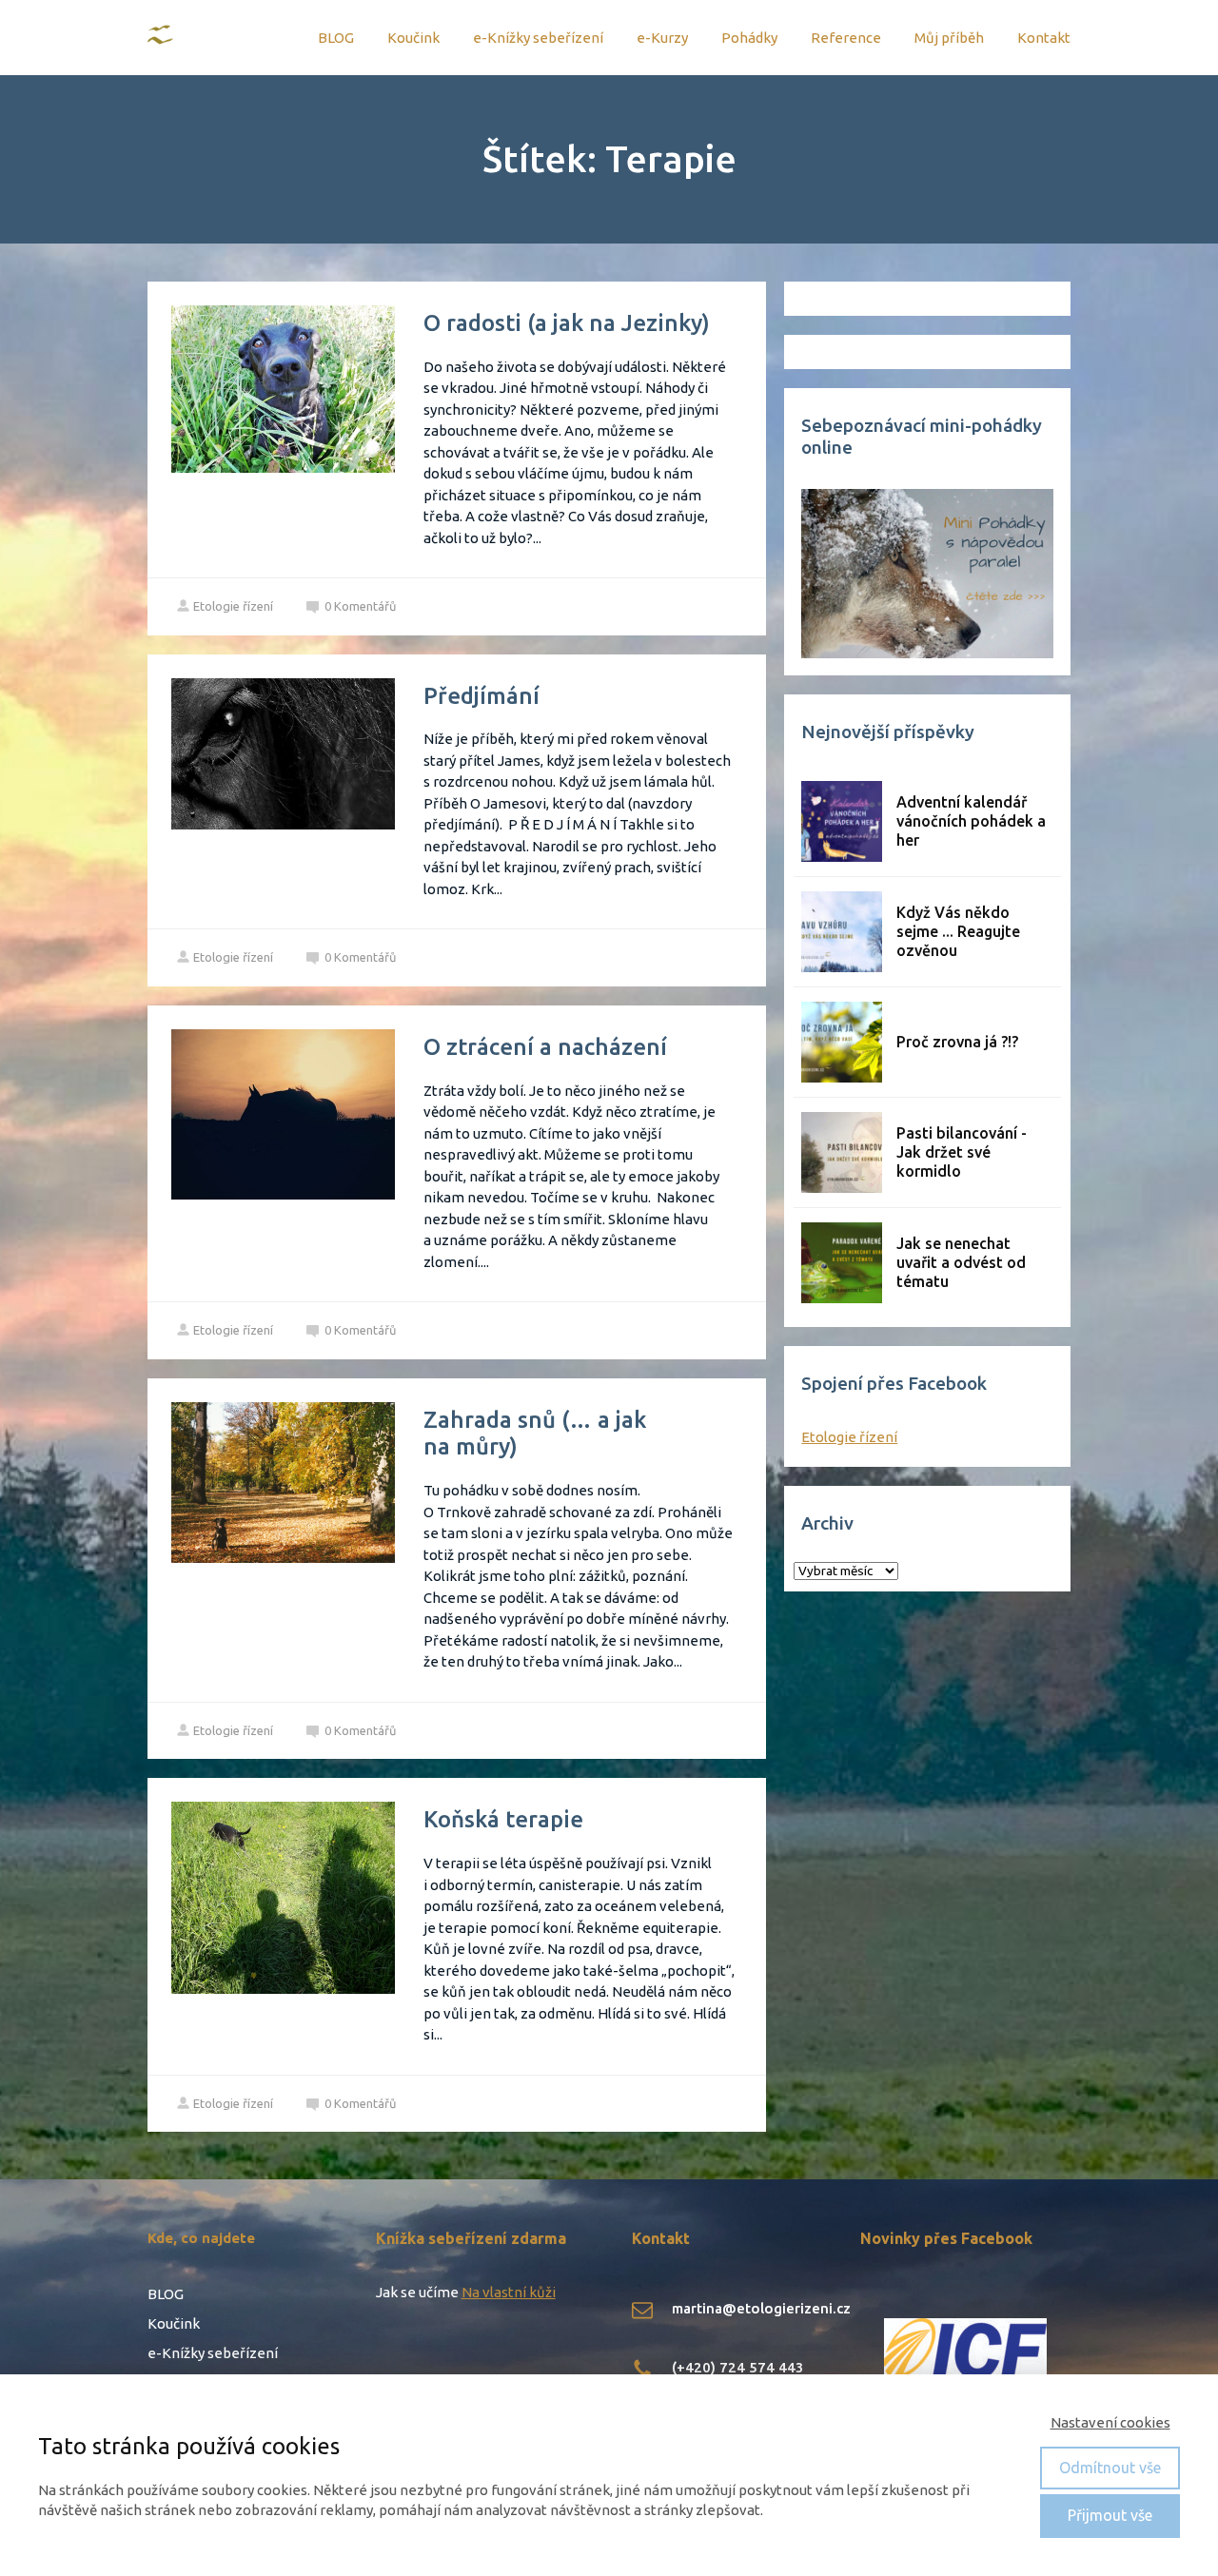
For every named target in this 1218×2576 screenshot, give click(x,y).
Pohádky (749, 38)
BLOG (336, 38)
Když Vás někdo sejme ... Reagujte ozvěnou (958, 931)
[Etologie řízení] (162, 38)
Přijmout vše (1110, 2515)
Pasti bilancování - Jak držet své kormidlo (962, 1152)
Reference (846, 38)
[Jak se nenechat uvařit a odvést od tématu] (842, 1263)
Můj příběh (949, 38)
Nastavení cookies (1110, 2422)
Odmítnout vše (1110, 2468)
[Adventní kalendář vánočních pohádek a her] (842, 821)
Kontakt (1044, 38)
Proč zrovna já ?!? (957, 1042)
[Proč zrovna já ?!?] (842, 1042)
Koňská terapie (503, 1819)
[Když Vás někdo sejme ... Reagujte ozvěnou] (842, 932)
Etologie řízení (233, 606)
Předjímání (481, 696)
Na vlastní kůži (509, 2292)
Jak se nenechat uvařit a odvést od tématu (961, 1262)
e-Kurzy (662, 38)
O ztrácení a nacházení (545, 1047)
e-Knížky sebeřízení (538, 38)
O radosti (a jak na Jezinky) (567, 323)
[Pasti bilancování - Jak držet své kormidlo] (842, 1152)
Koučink (413, 38)
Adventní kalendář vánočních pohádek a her (971, 821)
